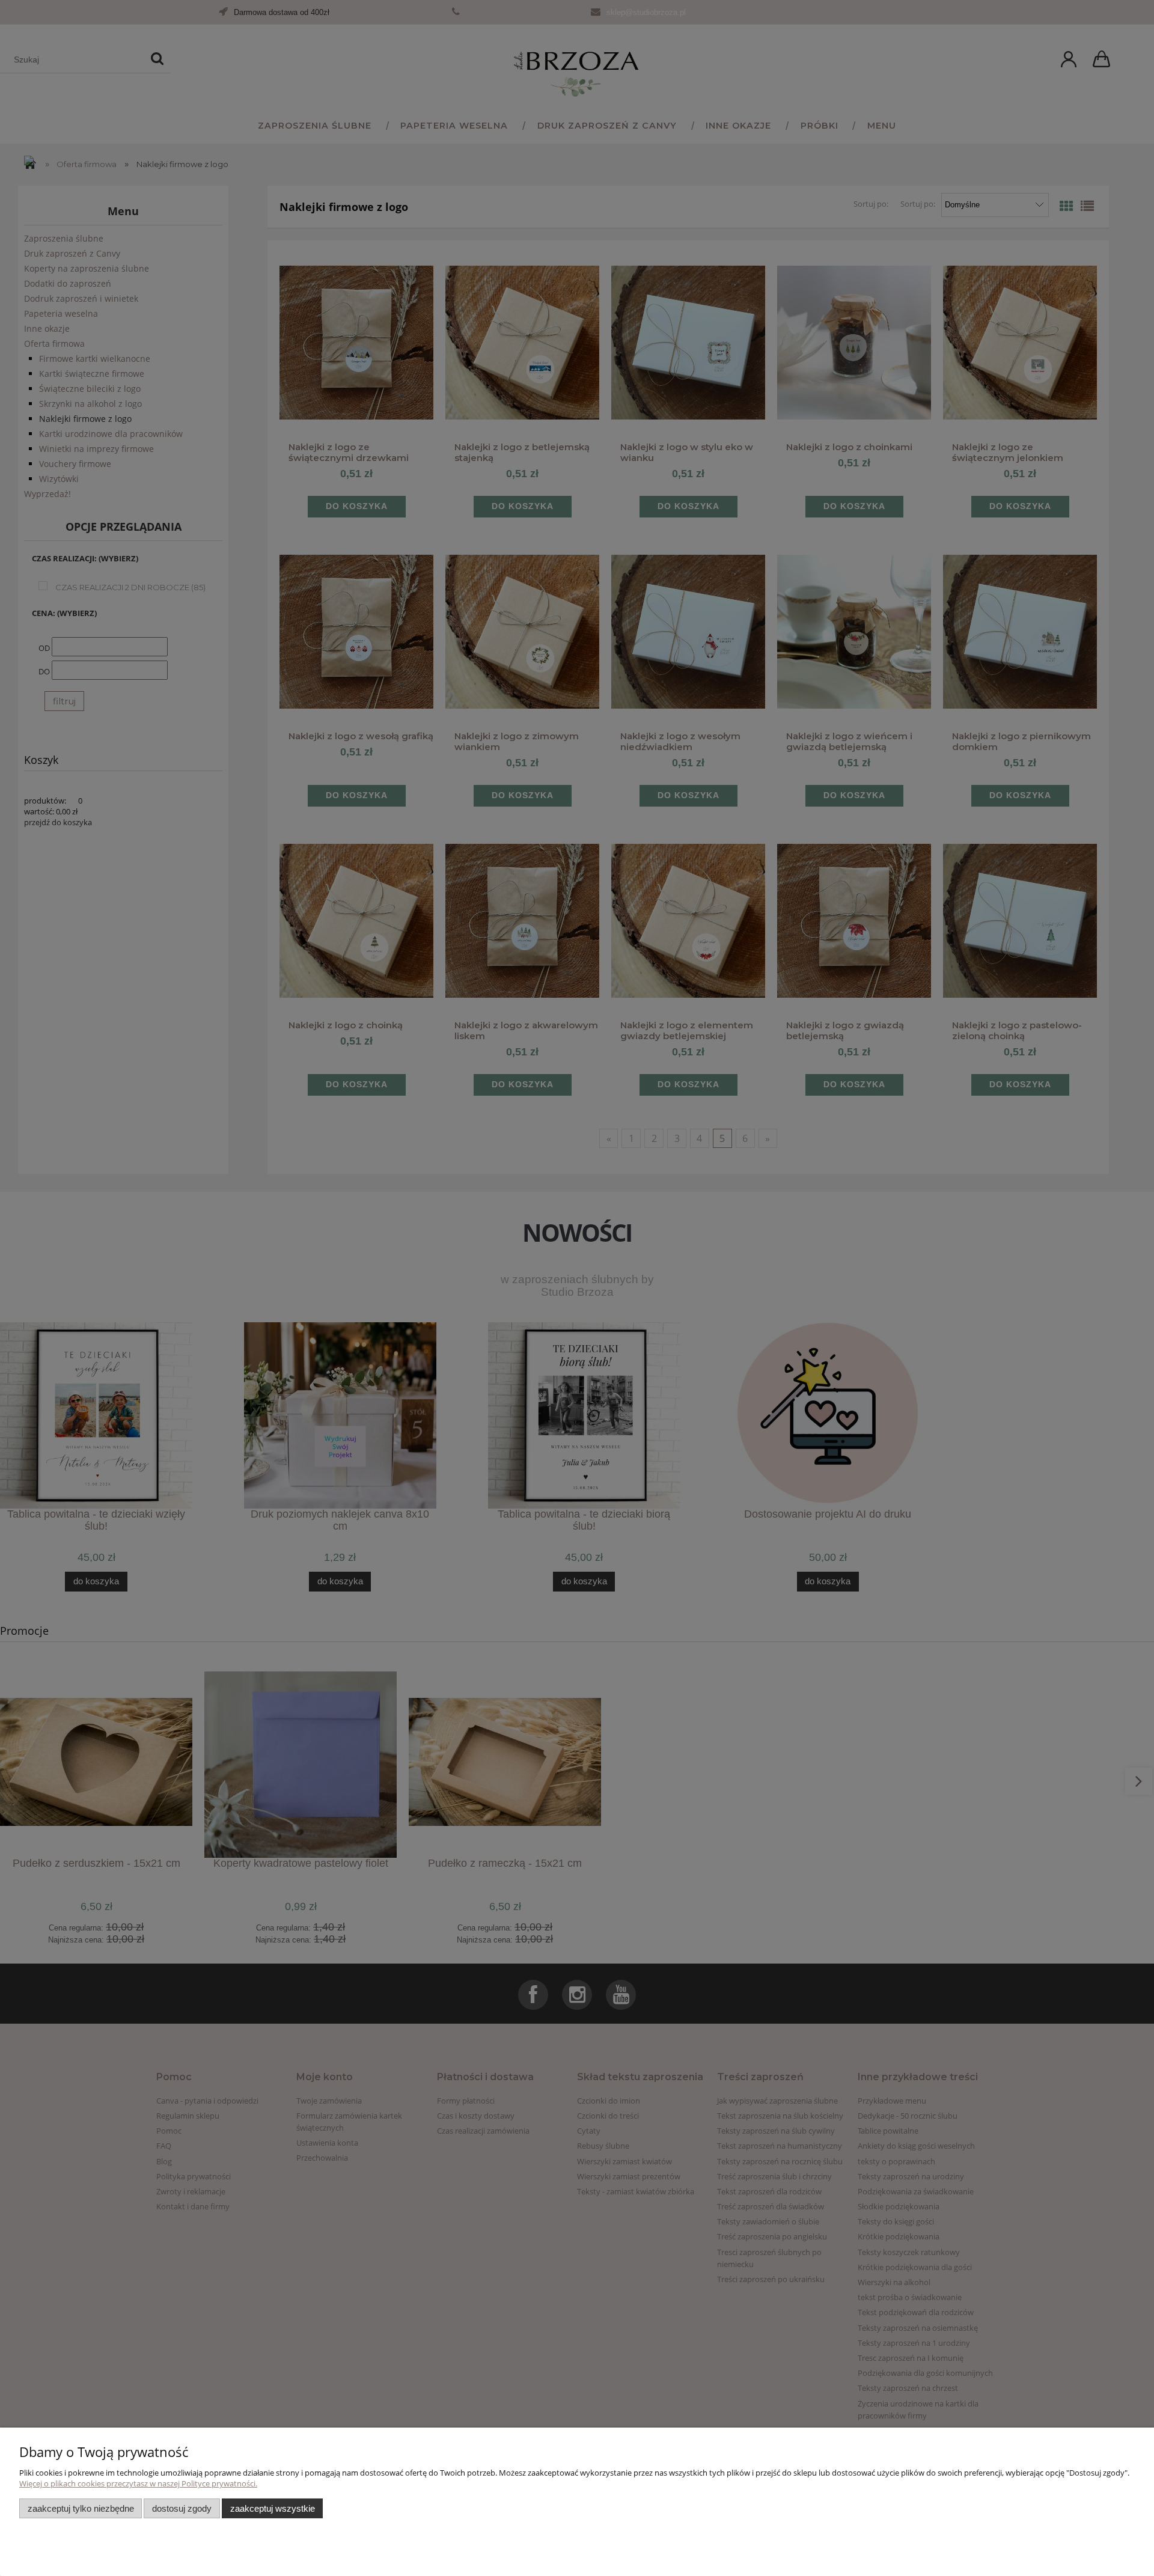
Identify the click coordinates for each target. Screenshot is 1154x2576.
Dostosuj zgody (182, 2508)
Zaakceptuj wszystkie (273, 2508)
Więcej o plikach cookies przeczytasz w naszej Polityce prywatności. (138, 2483)
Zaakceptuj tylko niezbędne (81, 2508)
